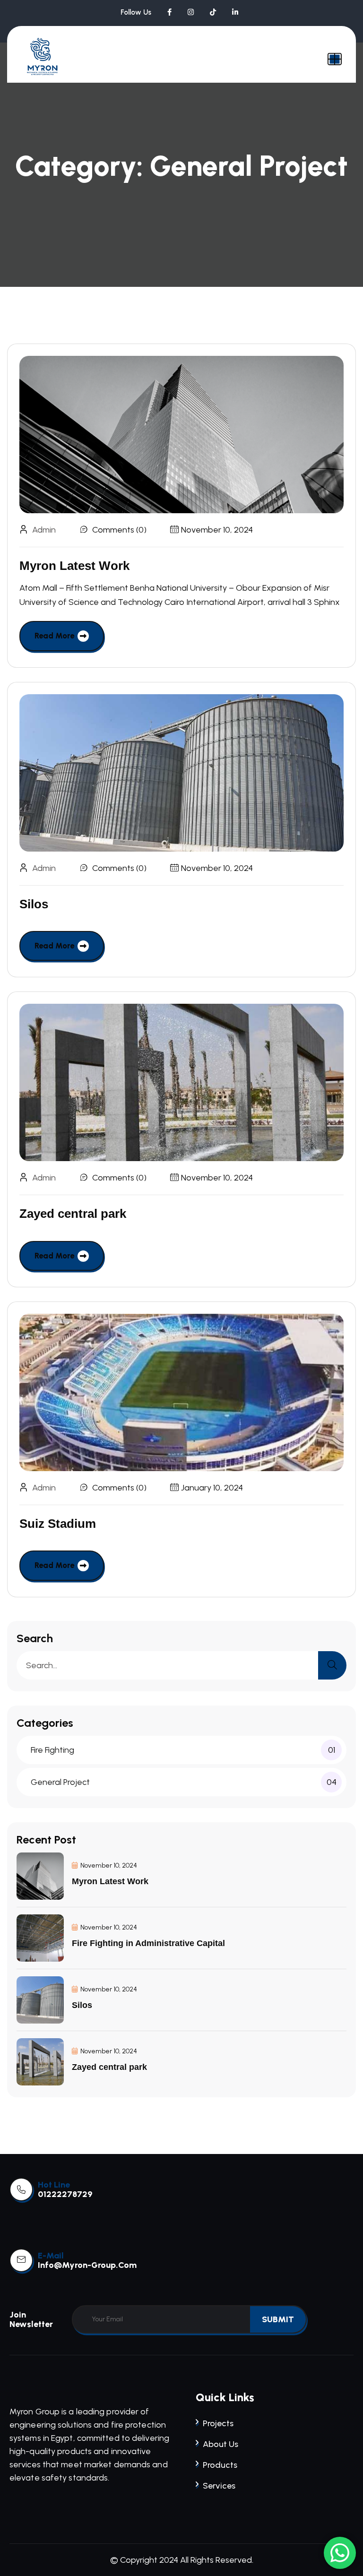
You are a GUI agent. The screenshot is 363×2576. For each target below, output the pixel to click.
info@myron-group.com (87, 2265)
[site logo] (43, 57)
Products (220, 2465)
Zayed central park (73, 1214)
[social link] (169, 12)
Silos (34, 904)
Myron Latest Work (74, 566)
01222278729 (65, 2194)
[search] (332, 1665)
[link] (21, 2189)
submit (278, 2319)
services (219, 2486)
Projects (218, 2423)
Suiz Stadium (58, 1524)
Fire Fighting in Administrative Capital (148, 1943)
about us (220, 2444)
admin (44, 530)
